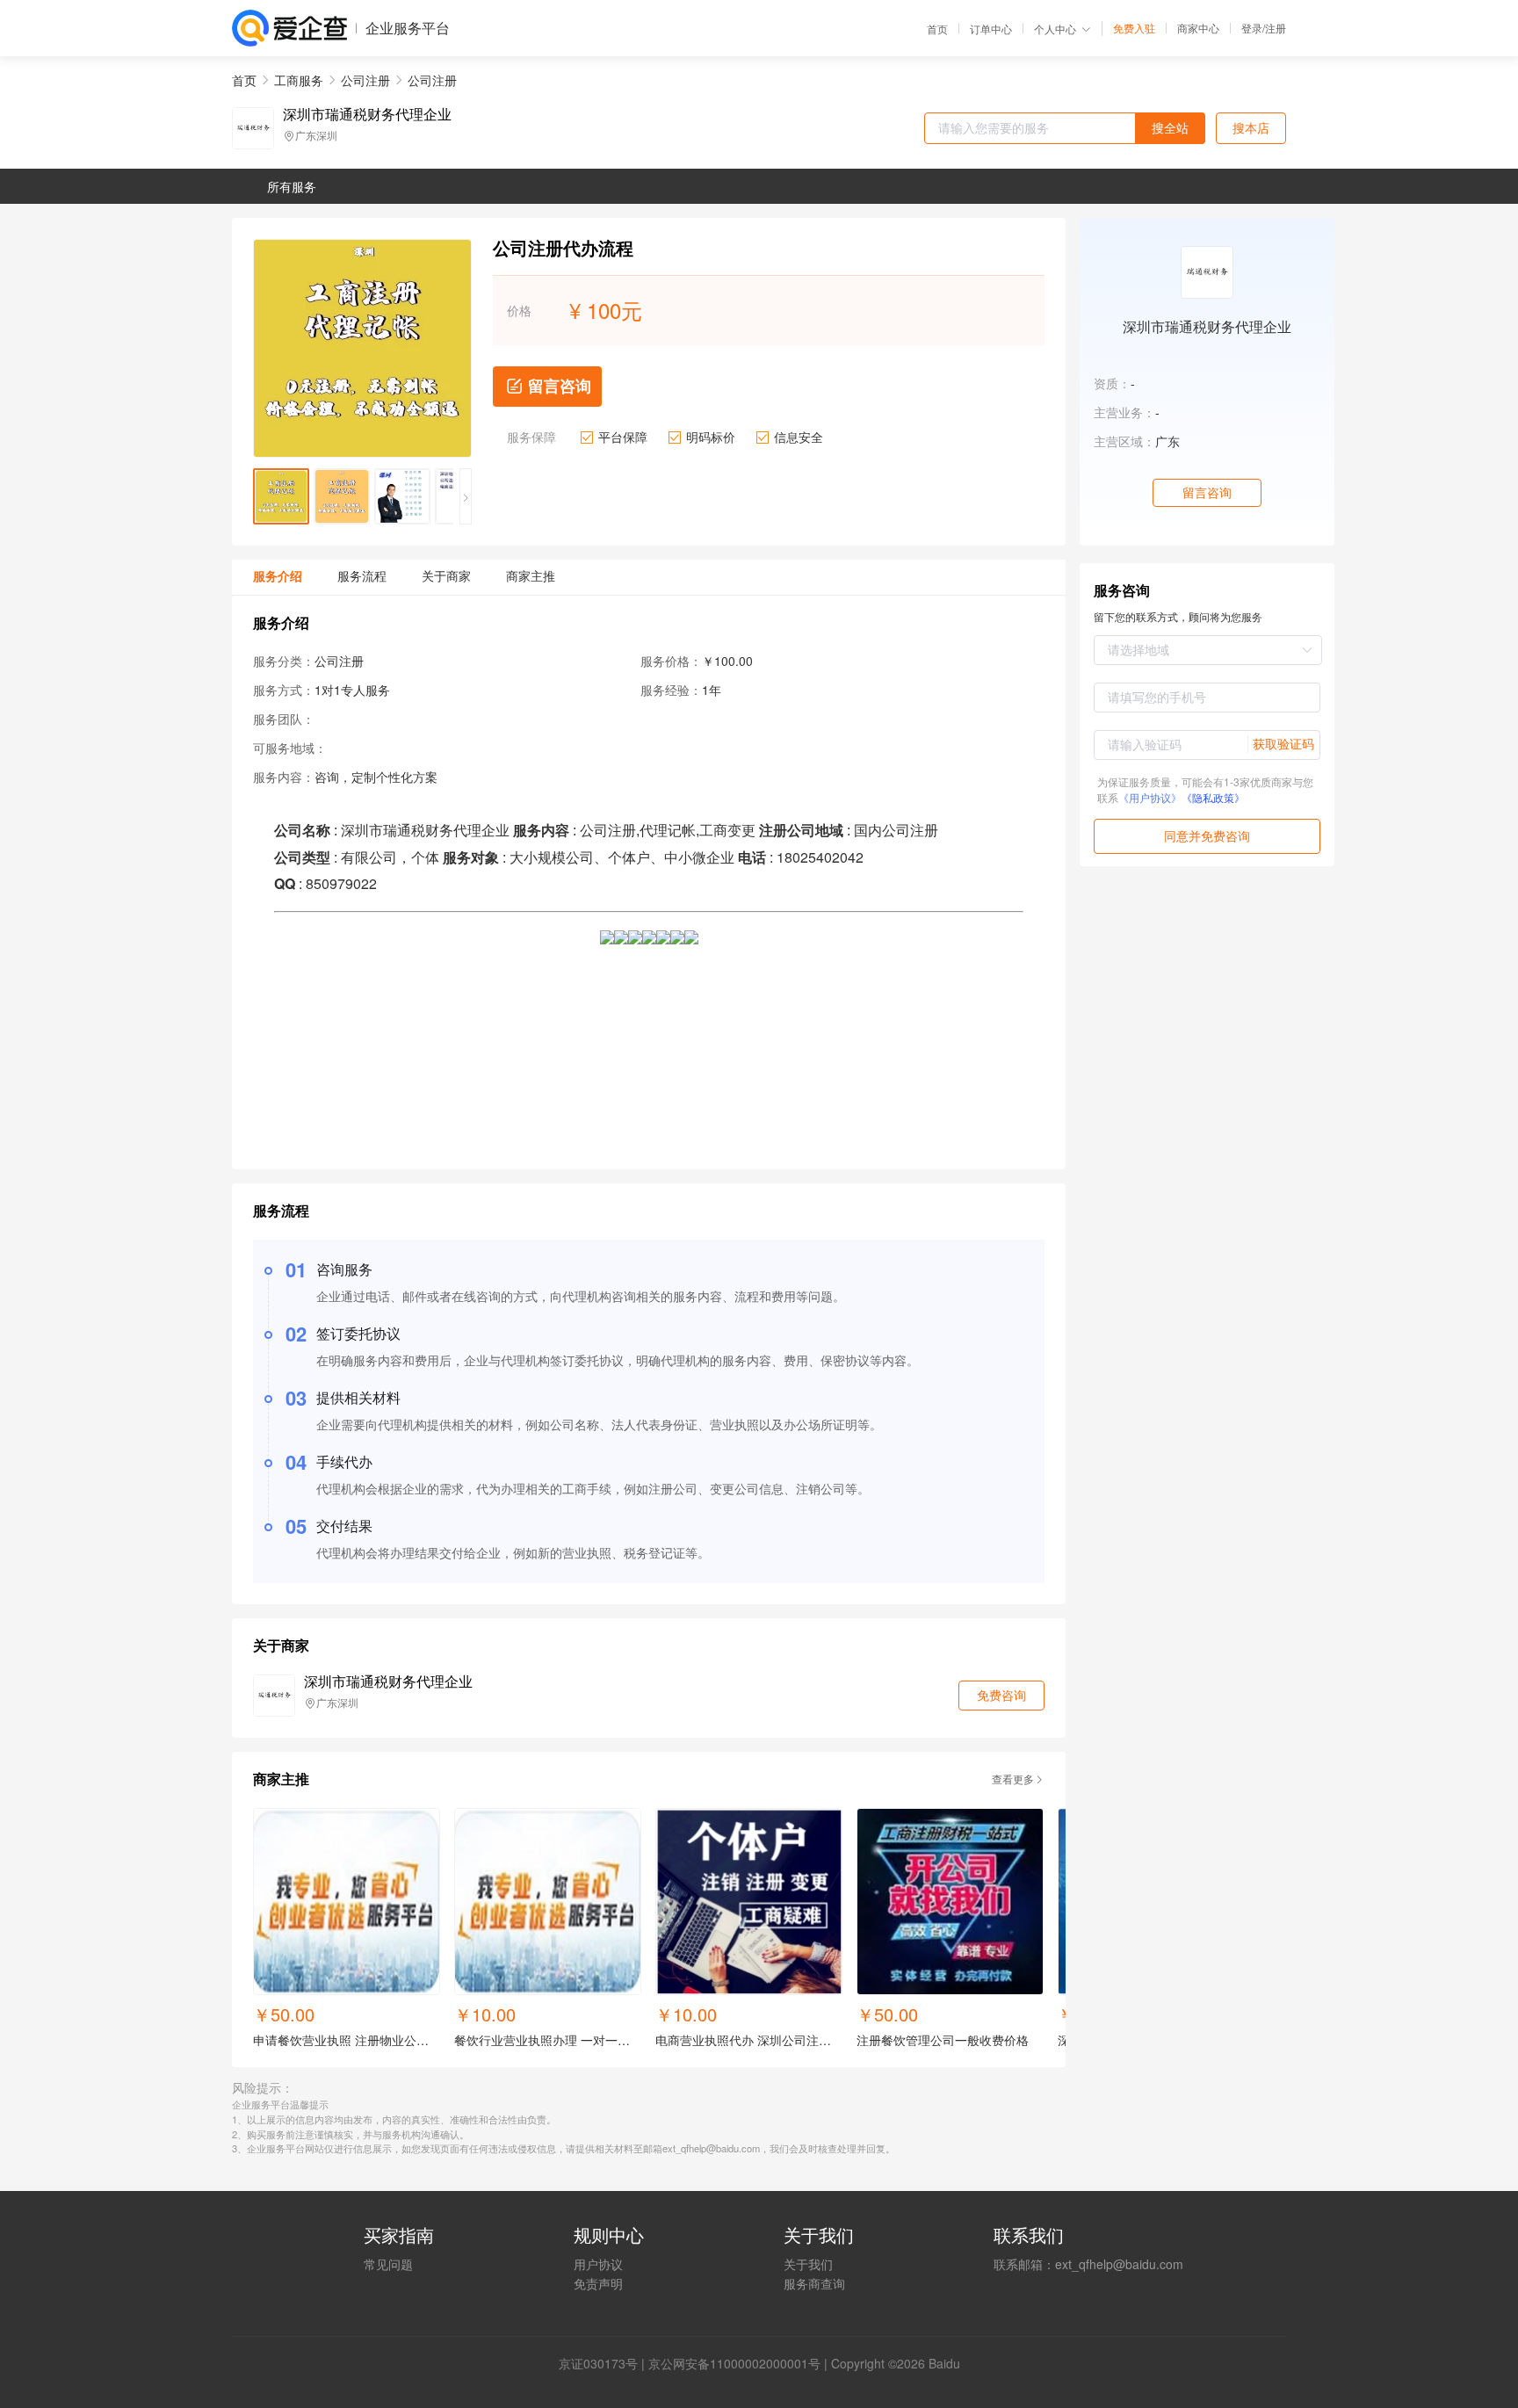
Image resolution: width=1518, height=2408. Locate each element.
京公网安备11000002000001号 (734, 2363)
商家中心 (1198, 28)
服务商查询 (814, 2283)
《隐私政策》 (1213, 797)
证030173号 (604, 2363)
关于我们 (808, 2264)
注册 (1276, 28)
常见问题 (388, 2264)
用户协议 (598, 2264)
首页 (937, 29)
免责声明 (598, 2283)
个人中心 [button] (1055, 29)
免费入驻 (1134, 28)
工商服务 (299, 80)
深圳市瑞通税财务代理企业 (367, 114)
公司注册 (365, 80)
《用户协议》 (1150, 797)
